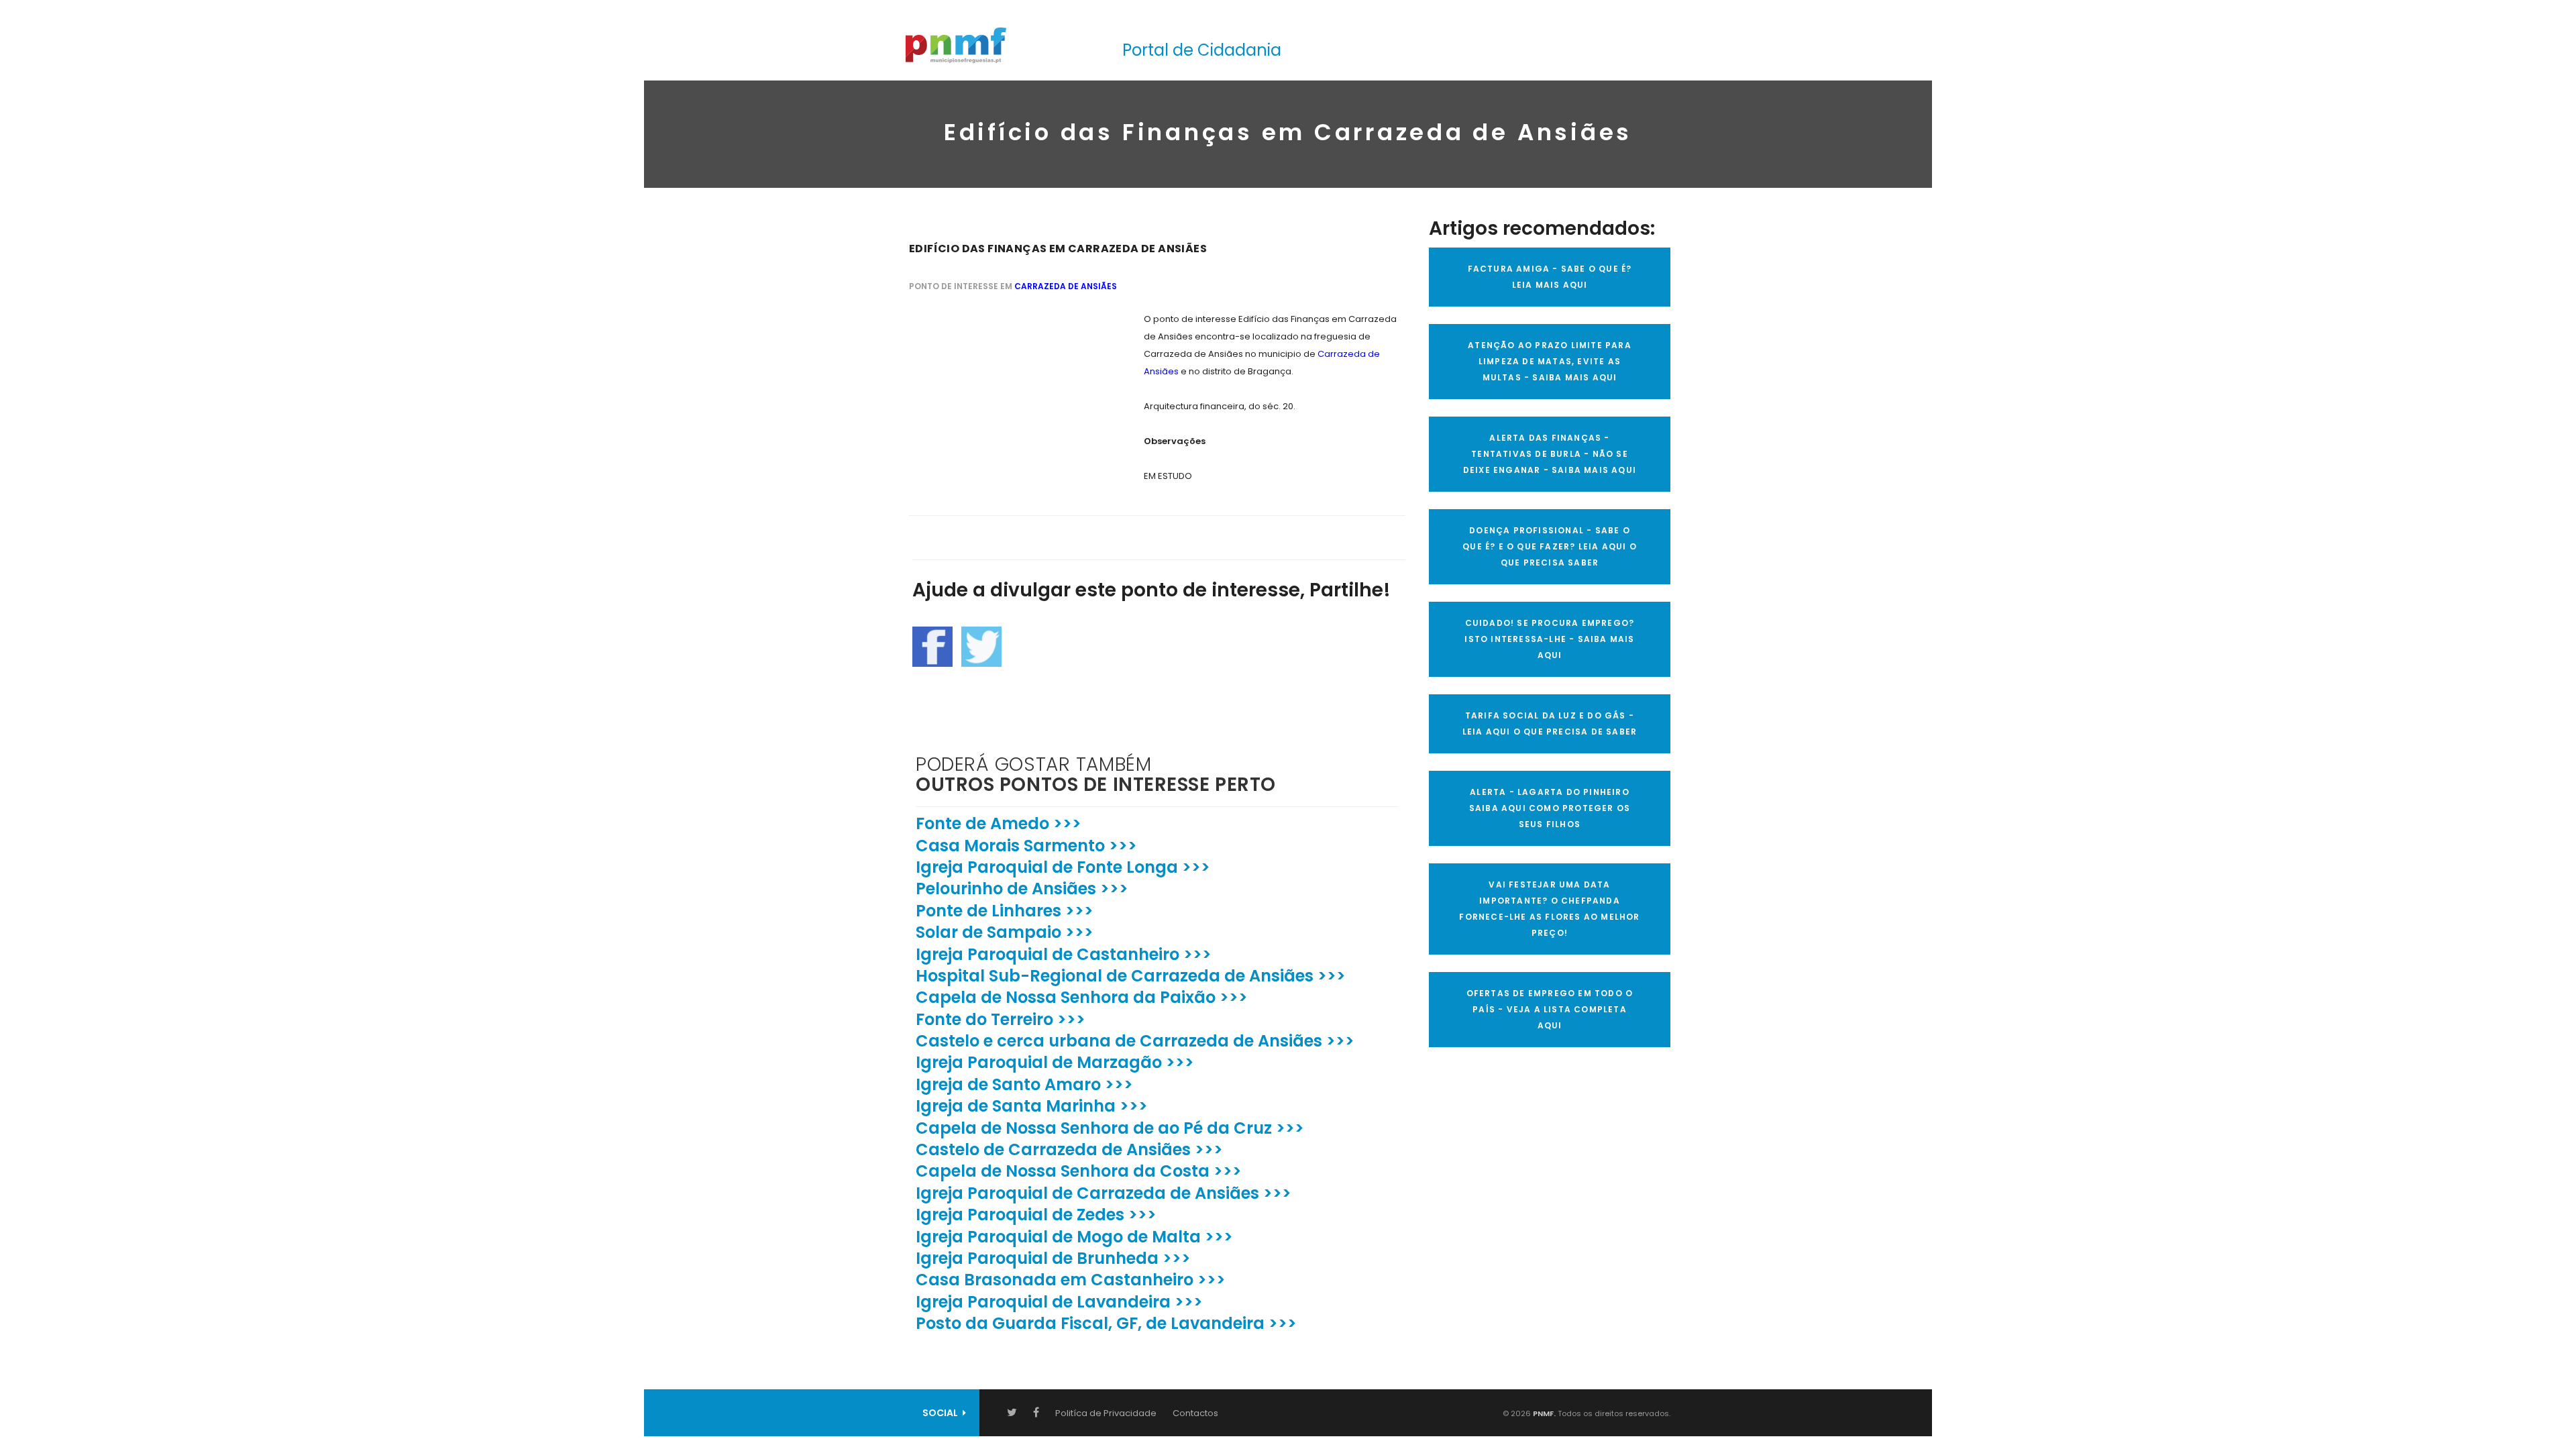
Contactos (1195, 1413)
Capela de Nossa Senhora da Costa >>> (1079, 1171)
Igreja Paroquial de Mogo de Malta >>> (1074, 1237)
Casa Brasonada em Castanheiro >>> (1071, 1280)
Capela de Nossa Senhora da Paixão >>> (1082, 997)
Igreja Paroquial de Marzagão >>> (1055, 1062)
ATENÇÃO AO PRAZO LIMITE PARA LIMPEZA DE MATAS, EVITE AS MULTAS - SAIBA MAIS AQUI (1550, 361)
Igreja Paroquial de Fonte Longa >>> (1063, 867)
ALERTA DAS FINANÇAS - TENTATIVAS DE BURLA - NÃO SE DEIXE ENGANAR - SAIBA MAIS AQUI (1550, 454)
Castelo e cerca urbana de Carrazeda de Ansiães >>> (1135, 1041)
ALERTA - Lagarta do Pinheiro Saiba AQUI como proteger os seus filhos (1550, 808)
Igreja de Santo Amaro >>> (1024, 1084)
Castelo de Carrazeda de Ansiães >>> (1069, 1149)
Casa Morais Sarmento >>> (1026, 846)
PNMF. (1543, 1413)
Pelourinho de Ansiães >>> (1022, 889)
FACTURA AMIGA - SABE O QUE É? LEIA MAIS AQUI (1550, 277)
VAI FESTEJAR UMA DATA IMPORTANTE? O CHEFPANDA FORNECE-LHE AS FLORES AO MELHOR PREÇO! (1549, 909)
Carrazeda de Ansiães (1066, 286)
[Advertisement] (1010, 394)
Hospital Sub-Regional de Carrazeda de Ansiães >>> (1131, 976)
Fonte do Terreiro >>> (1001, 1019)
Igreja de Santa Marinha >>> (1032, 1106)
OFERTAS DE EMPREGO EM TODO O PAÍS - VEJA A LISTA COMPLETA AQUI (1550, 1009)
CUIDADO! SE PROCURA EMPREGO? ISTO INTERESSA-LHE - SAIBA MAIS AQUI (1549, 639)
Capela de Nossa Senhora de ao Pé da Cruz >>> (1110, 1128)
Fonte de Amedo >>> (999, 823)
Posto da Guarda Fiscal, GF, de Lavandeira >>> (1106, 1323)
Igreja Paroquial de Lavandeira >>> (1059, 1302)
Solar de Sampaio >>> (1005, 932)
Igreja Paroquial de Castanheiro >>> (1064, 954)
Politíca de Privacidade (1106, 1413)
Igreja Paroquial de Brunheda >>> (1053, 1258)
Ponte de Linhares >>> (1005, 911)
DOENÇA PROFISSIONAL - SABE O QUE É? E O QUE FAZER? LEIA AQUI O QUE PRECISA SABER (1550, 546)
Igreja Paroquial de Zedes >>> (1036, 1215)
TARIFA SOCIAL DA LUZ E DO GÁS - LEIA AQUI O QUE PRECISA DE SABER (1550, 723)
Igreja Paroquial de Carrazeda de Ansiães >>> (1104, 1193)
